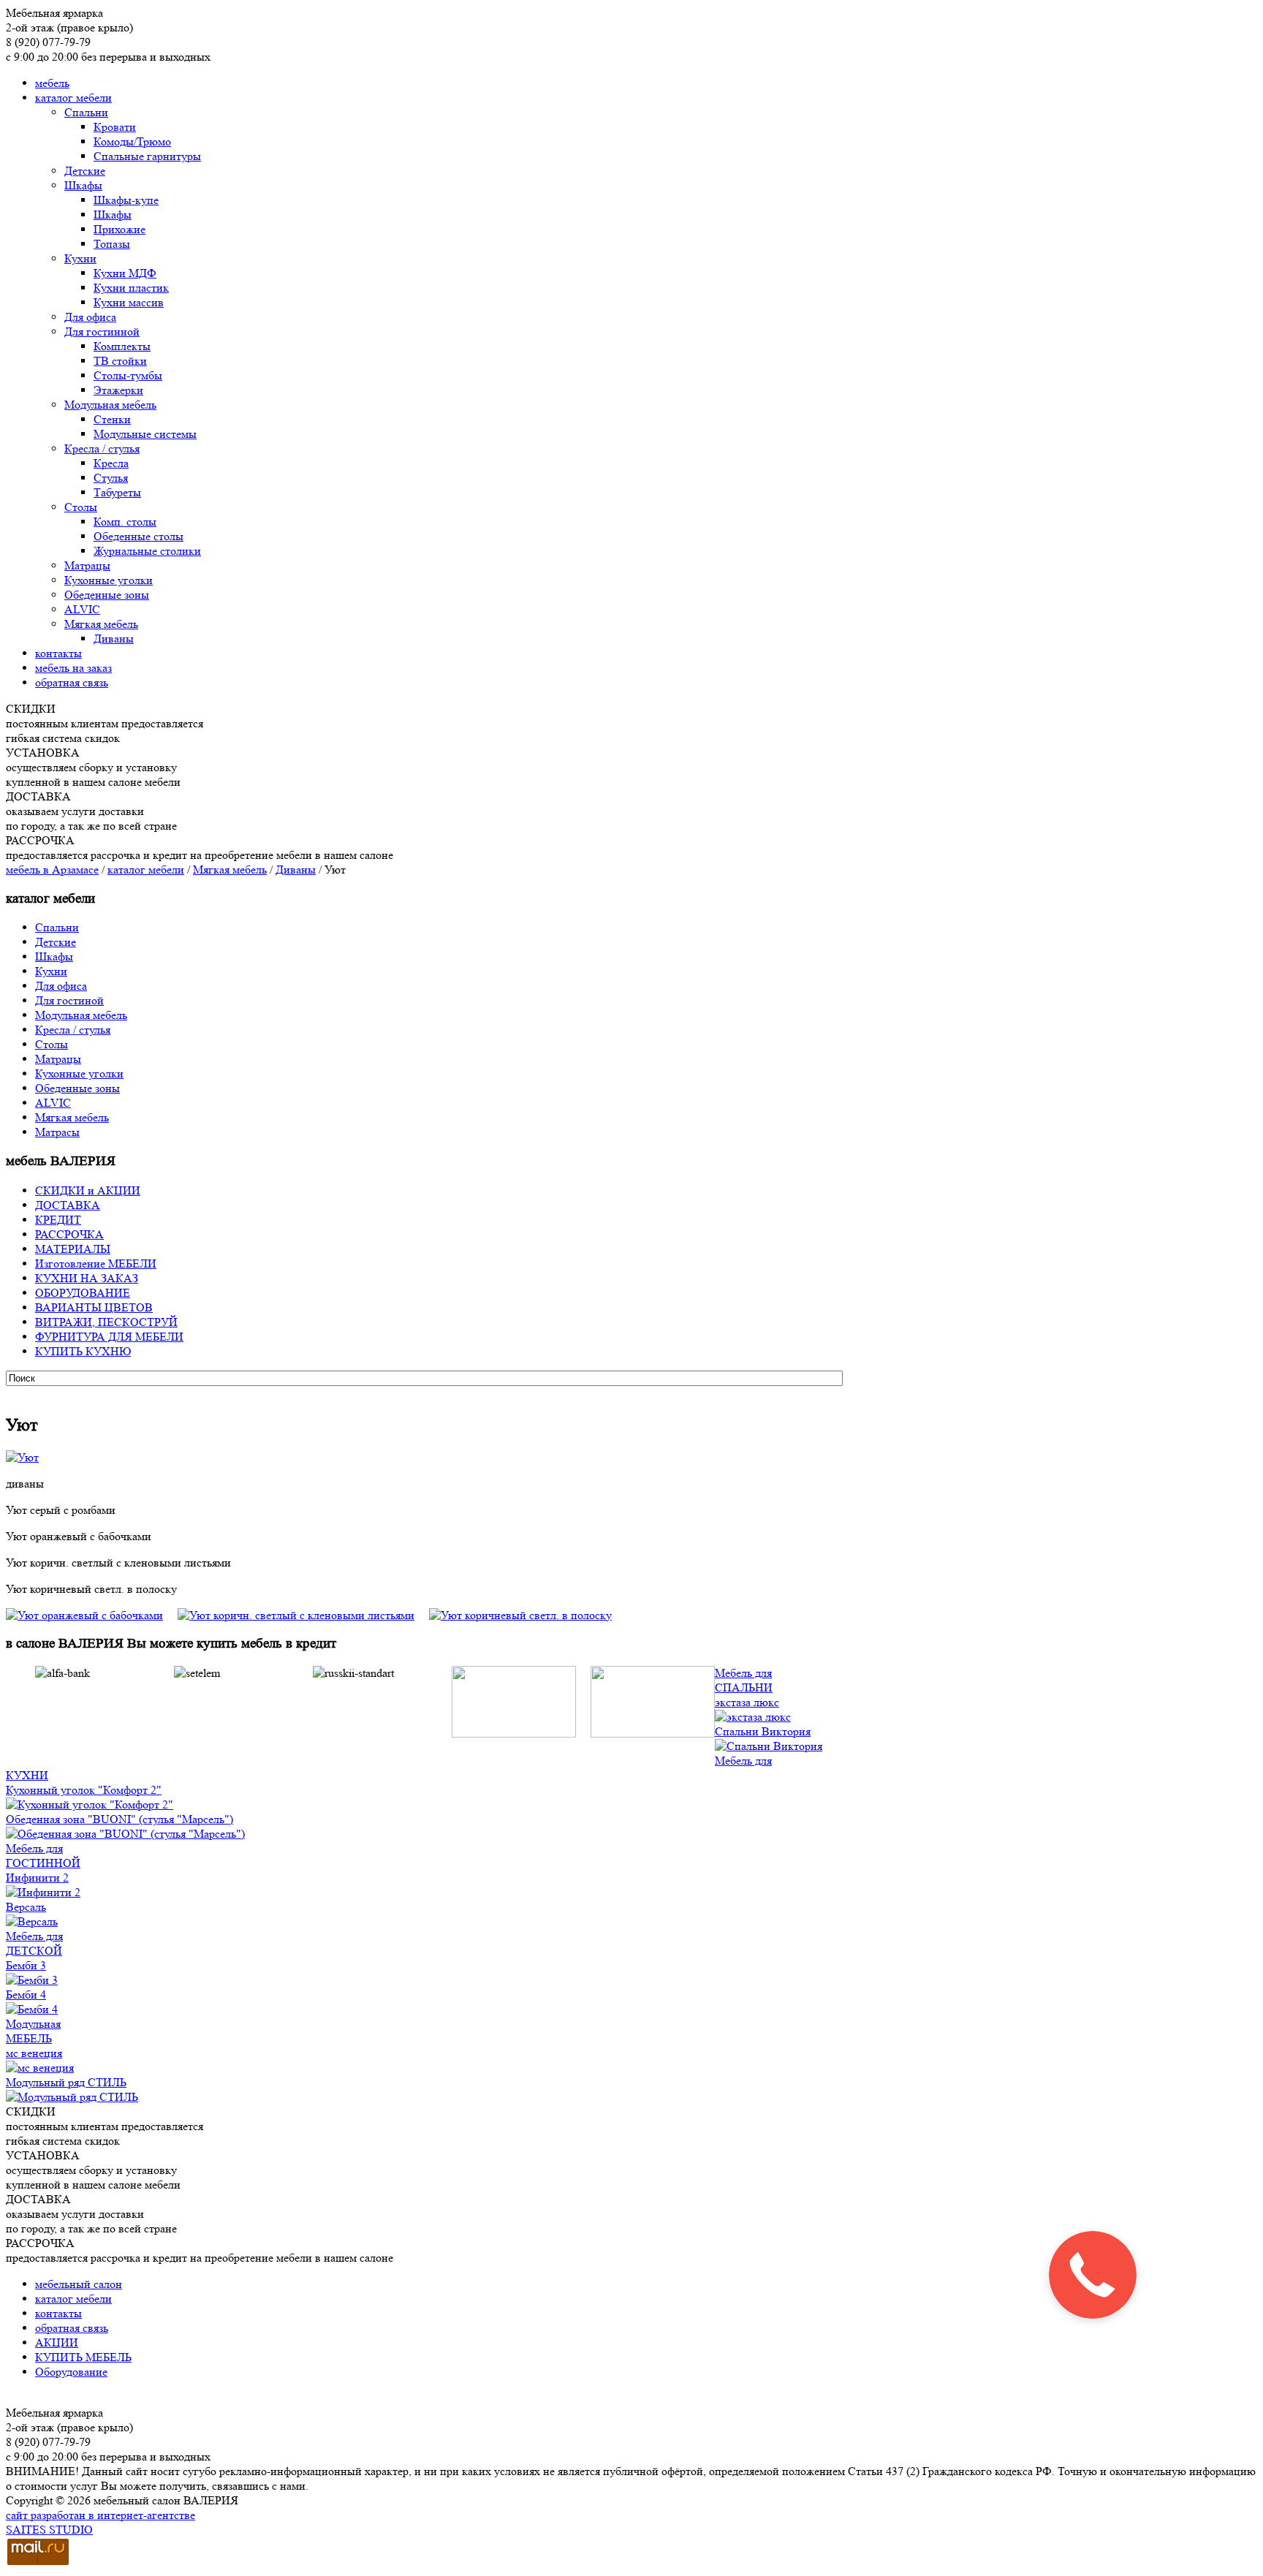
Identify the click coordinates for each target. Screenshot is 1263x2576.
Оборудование (71, 2372)
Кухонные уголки (109, 580)
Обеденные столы (139, 536)
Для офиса (90, 317)
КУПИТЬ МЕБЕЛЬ (83, 2357)
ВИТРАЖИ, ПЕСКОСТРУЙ (106, 1322)
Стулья (111, 478)
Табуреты (117, 492)
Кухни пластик (131, 288)
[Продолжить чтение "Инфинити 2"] (43, 1892)
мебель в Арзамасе (52, 870)
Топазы (112, 244)
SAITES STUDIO (49, 2530)
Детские (85, 171)
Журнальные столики (147, 551)
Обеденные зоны (107, 595)
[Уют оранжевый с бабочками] (92, 1615)
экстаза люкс (747, 1702)
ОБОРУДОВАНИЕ (83, 1293)
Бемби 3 (26, 1965)
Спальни (86, 112)
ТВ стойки (120, 361)
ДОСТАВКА (68, 1205)
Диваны (114, 639)
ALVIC (82, 609)
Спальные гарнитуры (147, 156)
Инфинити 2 (37, 1878)
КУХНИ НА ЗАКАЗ (87, 1278)
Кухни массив (129, 302)
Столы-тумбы (128, 375)
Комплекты (122, 346)
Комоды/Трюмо (132, 141)
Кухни (80, 258)
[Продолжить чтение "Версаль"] (32, 1921)
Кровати (115, 127)
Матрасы (57, 1132)
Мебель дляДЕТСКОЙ (34, 1943)
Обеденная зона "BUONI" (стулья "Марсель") (120, 1819)
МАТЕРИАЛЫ (73, 1249)
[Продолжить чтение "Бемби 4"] (32, 2009)
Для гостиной (69, 1000)
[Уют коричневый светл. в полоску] (520, 1615)
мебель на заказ (73, 668)
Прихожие (120, 229)
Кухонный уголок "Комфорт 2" (84, 1790)
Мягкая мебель (101, 624)
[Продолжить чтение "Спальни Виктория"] (769, 1746)
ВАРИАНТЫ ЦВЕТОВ (94, 1307)
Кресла (111, 463)
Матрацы (87, 565)
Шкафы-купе (126, 200)
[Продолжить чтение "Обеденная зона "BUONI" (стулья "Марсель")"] (125, 1834)
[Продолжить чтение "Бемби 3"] (32, 1980)
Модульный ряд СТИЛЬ (66, 2082)
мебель (52, 83)
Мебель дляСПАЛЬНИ (744, 1680)
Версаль (26, 1907)
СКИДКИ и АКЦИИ (88, 1190)
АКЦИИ (57, 2342)
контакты (58, 653)
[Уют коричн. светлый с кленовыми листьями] (303, 1615)
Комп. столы (125, 522)
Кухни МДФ (125, 273)
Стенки (112, 419)
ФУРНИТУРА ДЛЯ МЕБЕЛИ (109, 1337)
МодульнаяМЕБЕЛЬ (33, 2031)
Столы (81, 507)
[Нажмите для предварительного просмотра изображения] (22, 1457)
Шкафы (83, 185)
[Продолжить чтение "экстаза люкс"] (753, 1717)
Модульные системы (145, 434)
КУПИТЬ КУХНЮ (83, 1351)
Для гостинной (102, 332)
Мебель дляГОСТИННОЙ (43, 1856)
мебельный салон (79, 2284)
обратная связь (72, 682)
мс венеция (34, 2053)
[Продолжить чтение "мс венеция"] (40, 2068)
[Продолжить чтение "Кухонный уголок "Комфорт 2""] (90, 1804)
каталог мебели (73, 98)
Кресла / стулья (102, 448)
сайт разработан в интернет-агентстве (100, 2515)
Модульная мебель (110, 405)
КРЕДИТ (58, 1220)
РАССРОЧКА (69, 1234)
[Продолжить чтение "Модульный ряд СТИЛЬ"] (72, 2097)
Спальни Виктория (763, 1731)
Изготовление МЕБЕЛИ (96, 1264)
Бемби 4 (26, 1994)
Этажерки (118, 390)
